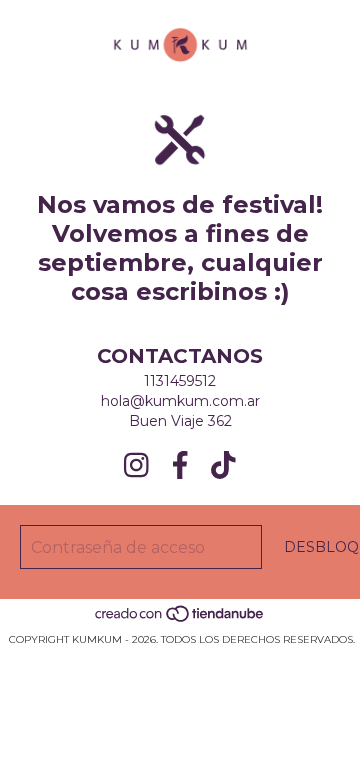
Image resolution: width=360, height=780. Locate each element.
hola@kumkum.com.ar (180, 401)
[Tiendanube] (180, 619)
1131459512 (180, 381)
